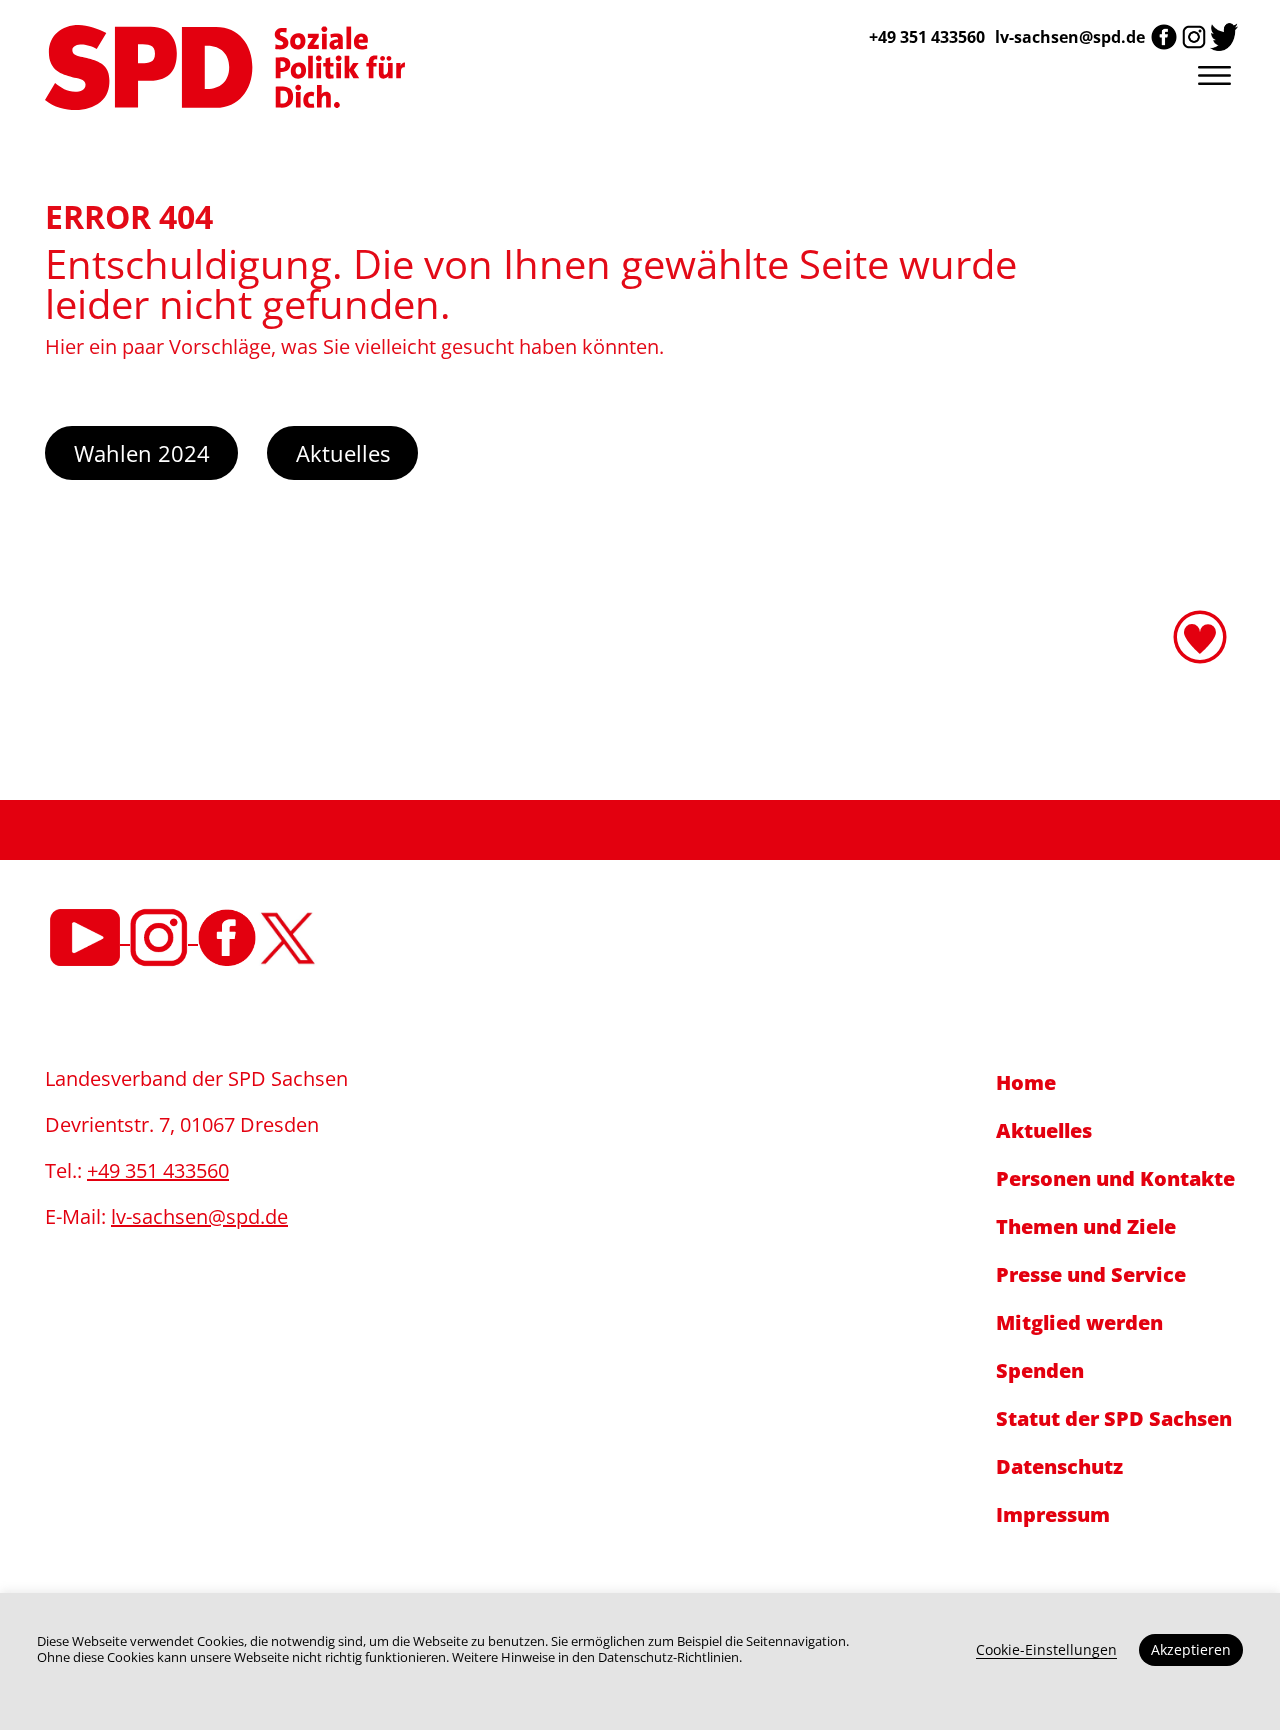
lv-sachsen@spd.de (1070, 37)
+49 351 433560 (158, 1170)
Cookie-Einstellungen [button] (1046, 1649)
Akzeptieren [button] (1191, 1649)
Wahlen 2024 (142, 453)
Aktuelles (343, 453)
